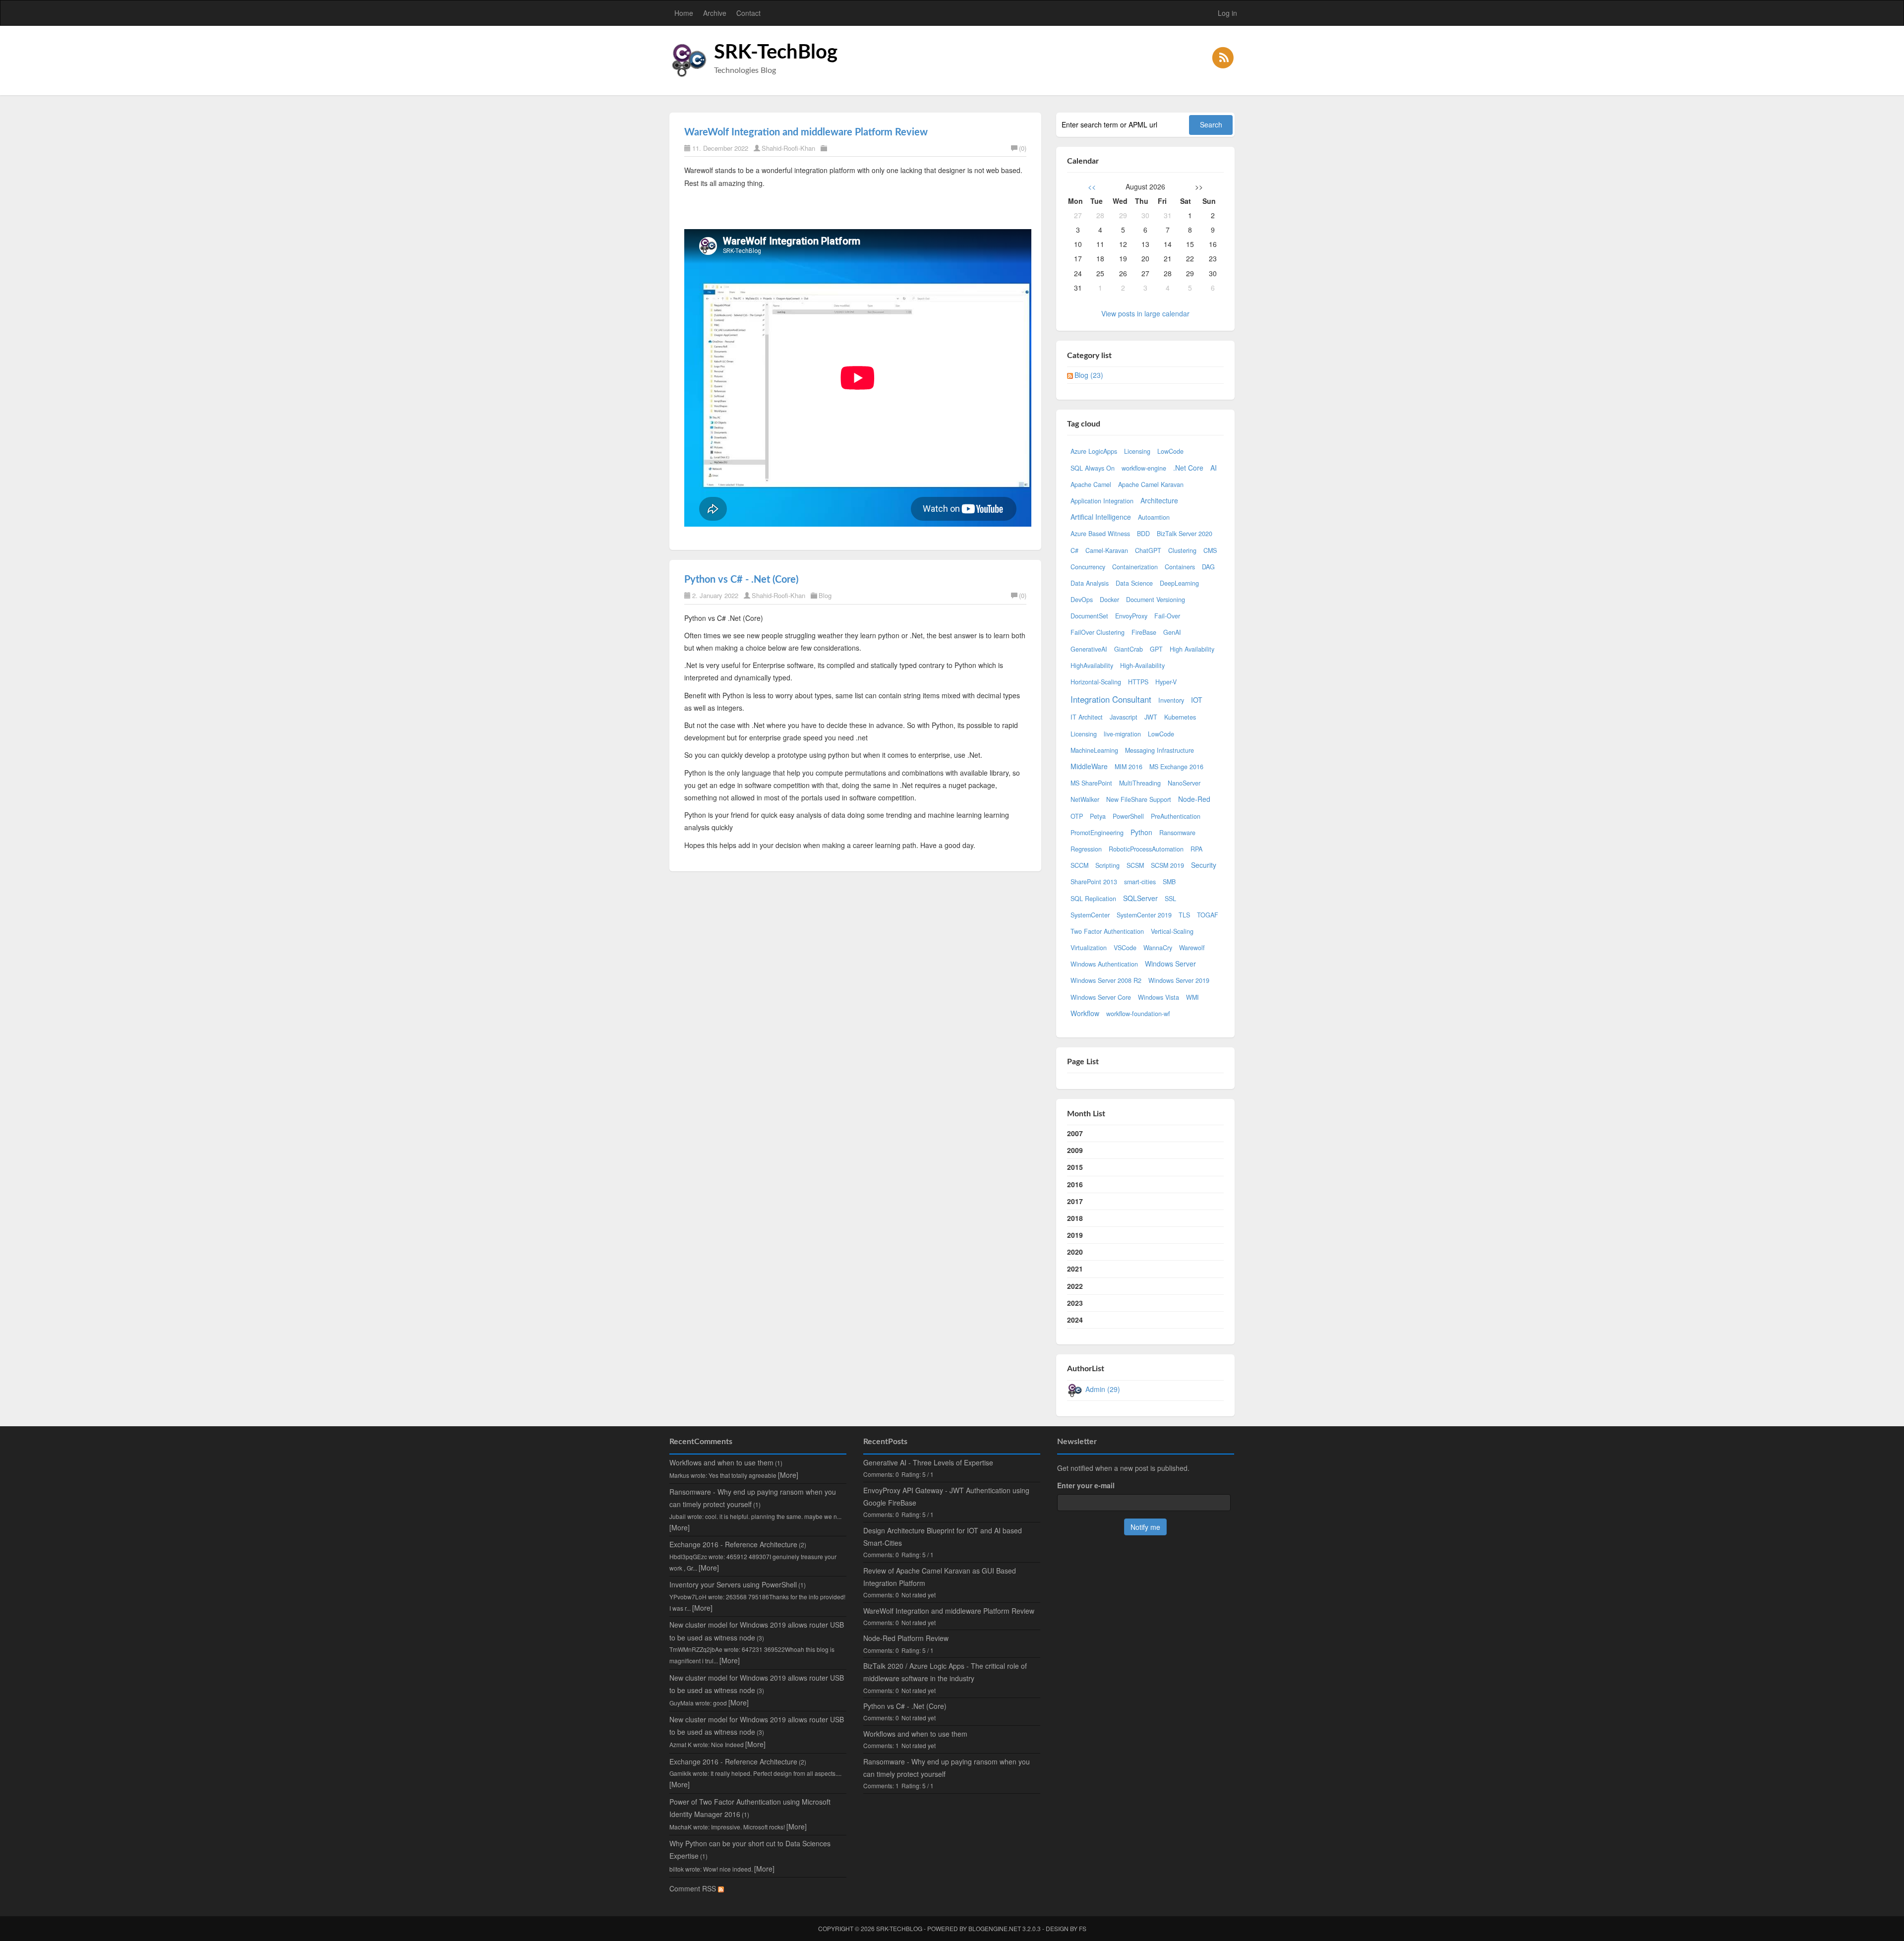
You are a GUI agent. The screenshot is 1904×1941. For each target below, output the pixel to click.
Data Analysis (1090, 583)
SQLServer (1140, 898)
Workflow (1085, 1013)
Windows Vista (1159, 997)
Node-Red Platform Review (906, 1638)
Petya (1098, 816)
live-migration (1122, 734)
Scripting (1107, 865)
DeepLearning (1179, 583)
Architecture (1159, 500)
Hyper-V (1166, 682)
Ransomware (1177, 833)
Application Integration (1102, 501)
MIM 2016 (1129, 767)
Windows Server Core (1101, 997)
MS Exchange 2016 (1176, 767)
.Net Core (1188, 468)
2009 (1075, 1150)
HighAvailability (1092, 666)
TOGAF (1208, 915)
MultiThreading (1140, 783)
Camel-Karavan (1107, 550)
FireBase (1144, 632)
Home (684, 13)
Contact (748, 13)
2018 (1075, 1218)
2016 (1075, 1184)
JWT (1151, 717)
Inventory (1171, 700)
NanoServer (1184, 783)
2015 (1075, 1167)
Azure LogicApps (1094, 451)
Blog (825, 595)
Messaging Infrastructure (1160, 750)
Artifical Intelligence (1101, 517)
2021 (1075, 1269)
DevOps (1082, 600)
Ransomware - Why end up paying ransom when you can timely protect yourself (947, 1768)
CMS (1210, 550)
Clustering (1182, 550)
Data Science (1134, 583)
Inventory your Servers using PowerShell (733, 1584)
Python (1141, 832)
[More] (788, 1475)
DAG (1208, 567)
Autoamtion (1154, 517)
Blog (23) (1089, 375)
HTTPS (1138, 682)
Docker (1109, 600)
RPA (1196, 849)
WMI (1192, 997)
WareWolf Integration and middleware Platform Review (806, 132)
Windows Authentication (1104, 964)
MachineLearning (1094, 750)
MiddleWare (1089, 766)
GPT (1156, 649)
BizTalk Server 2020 (1185, 534)
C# (1074, 550)
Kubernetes (1180, 717)
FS (1083, 1928)
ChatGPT (1148, 550)
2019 (1075, 1235)
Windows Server (1170, 964)
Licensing (1137, 451)
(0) (1023, 148)
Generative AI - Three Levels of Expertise (928, 1462)
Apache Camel (1091, 485)
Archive (715, 13)
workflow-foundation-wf (1138, 1014)
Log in (1227, 13)
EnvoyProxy (1131, 616)
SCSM (1135, 865)
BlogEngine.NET (995, 1928)
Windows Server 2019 (1179, 980)
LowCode (1170, 451)
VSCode (1125, 948)
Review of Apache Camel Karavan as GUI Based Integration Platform (940, 1577)
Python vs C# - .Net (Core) (741, 580)
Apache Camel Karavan (1151, 485)
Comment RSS (694, 1888)
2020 (1075, 1252)
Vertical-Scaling (1172, 931)
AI (1214, 468)
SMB (1169, 882)
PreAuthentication (1176, 816)
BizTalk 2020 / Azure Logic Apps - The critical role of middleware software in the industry (945, 1672)
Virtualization (1089, 948)
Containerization (1135, 567)
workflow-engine (1144, 468)
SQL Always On (1093, 468)
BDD (1143, 534)
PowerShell (1128, 816)
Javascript (1124, 717)
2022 (1075, 1286)
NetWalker (1085, 799)
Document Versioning (1156, 600)
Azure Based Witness (1100, 534)
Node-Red (1194, 799)
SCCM (1079, 865)
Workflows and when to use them (721, 1462)
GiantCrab (1129, 649)
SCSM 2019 (1167, 865)
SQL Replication (1093, 899)
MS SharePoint (1091, 783)
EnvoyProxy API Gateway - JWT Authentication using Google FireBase (946, 1496)
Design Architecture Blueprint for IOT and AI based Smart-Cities (943, 1537)
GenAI (1172, 632)
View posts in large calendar (1145, 313)
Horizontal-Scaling (1096, 682)
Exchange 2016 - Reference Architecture (733, 1544)
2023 (1075, 1303)
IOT (1197, 700)
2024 (1075, 1320)
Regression (1086, 849)
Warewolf (1192, 948)
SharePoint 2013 (1094, 882)
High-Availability (1142, 666)
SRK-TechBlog (776, 53)
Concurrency (1088, 567)
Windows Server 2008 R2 (1106, 980)
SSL (1170, 899)
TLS (1184, 915)
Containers (1180, 567)
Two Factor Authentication (1107, 931)
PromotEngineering (1097, 833)
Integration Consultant (1111, 699)
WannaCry (1158, 948)
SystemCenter (1090, 915)
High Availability (1192, 649)
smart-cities (1140, 882)
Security (1204, 865)
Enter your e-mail (1086, 1485)
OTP (1077, 816)
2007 (1075, 1133)
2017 (1075, 1201)
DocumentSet (1089, 616)
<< (1092, 186)
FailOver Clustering (1098, 632)
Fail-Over (1167, 616)
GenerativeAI (1089, 649)
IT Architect (1087, 717)
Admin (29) (1103, 1389)
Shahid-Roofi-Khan (788, 148)
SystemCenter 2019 (1144, 915)
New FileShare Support (1139, 799)
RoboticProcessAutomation (1146, 849)
